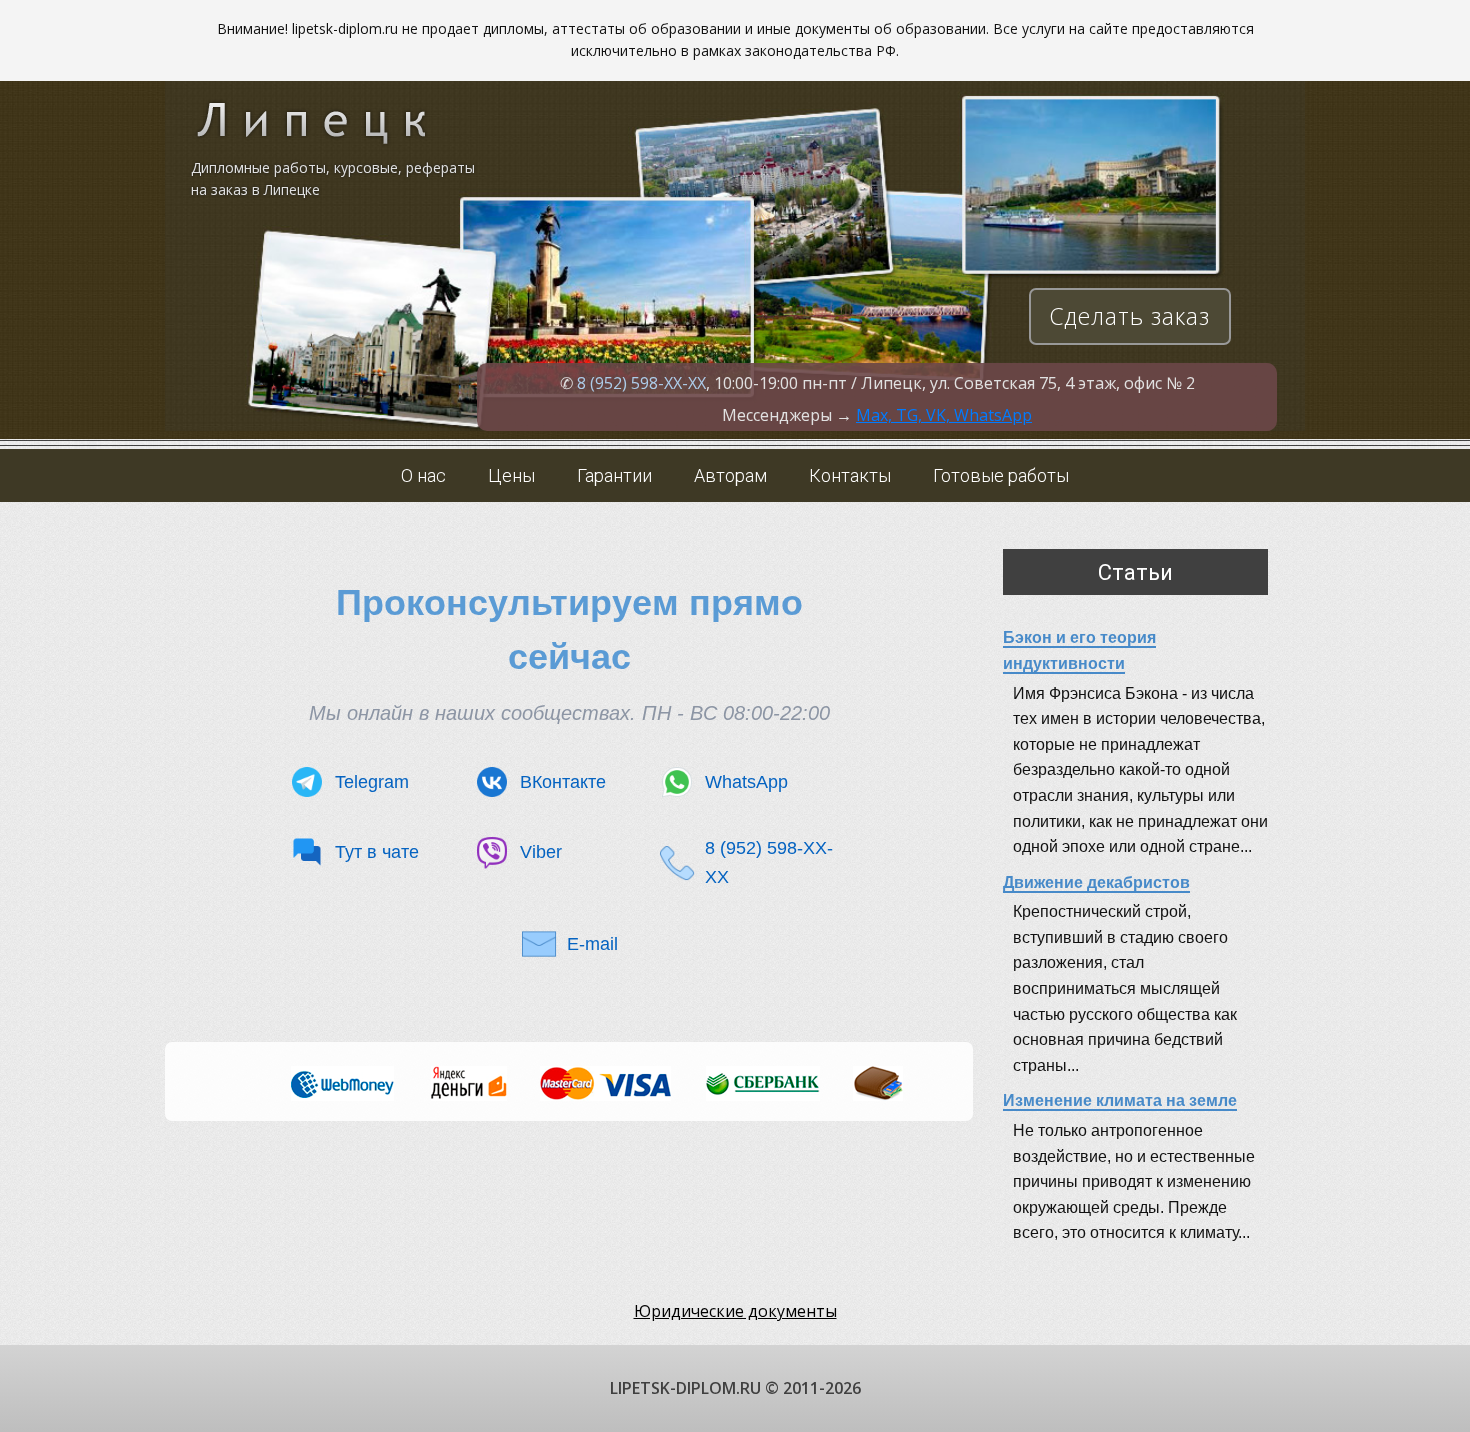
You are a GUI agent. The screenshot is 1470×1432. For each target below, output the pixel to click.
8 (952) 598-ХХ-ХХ (641, 383)
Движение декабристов (1096, 882)
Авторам (730, 475)
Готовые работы (1001, 475)
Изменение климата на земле (1120, 1100)
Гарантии (614, 475)
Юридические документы (735, 1311)
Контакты (850, 475)
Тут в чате (377, 852)
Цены (511, 475)
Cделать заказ (1129, 316)
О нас (423, 475)
